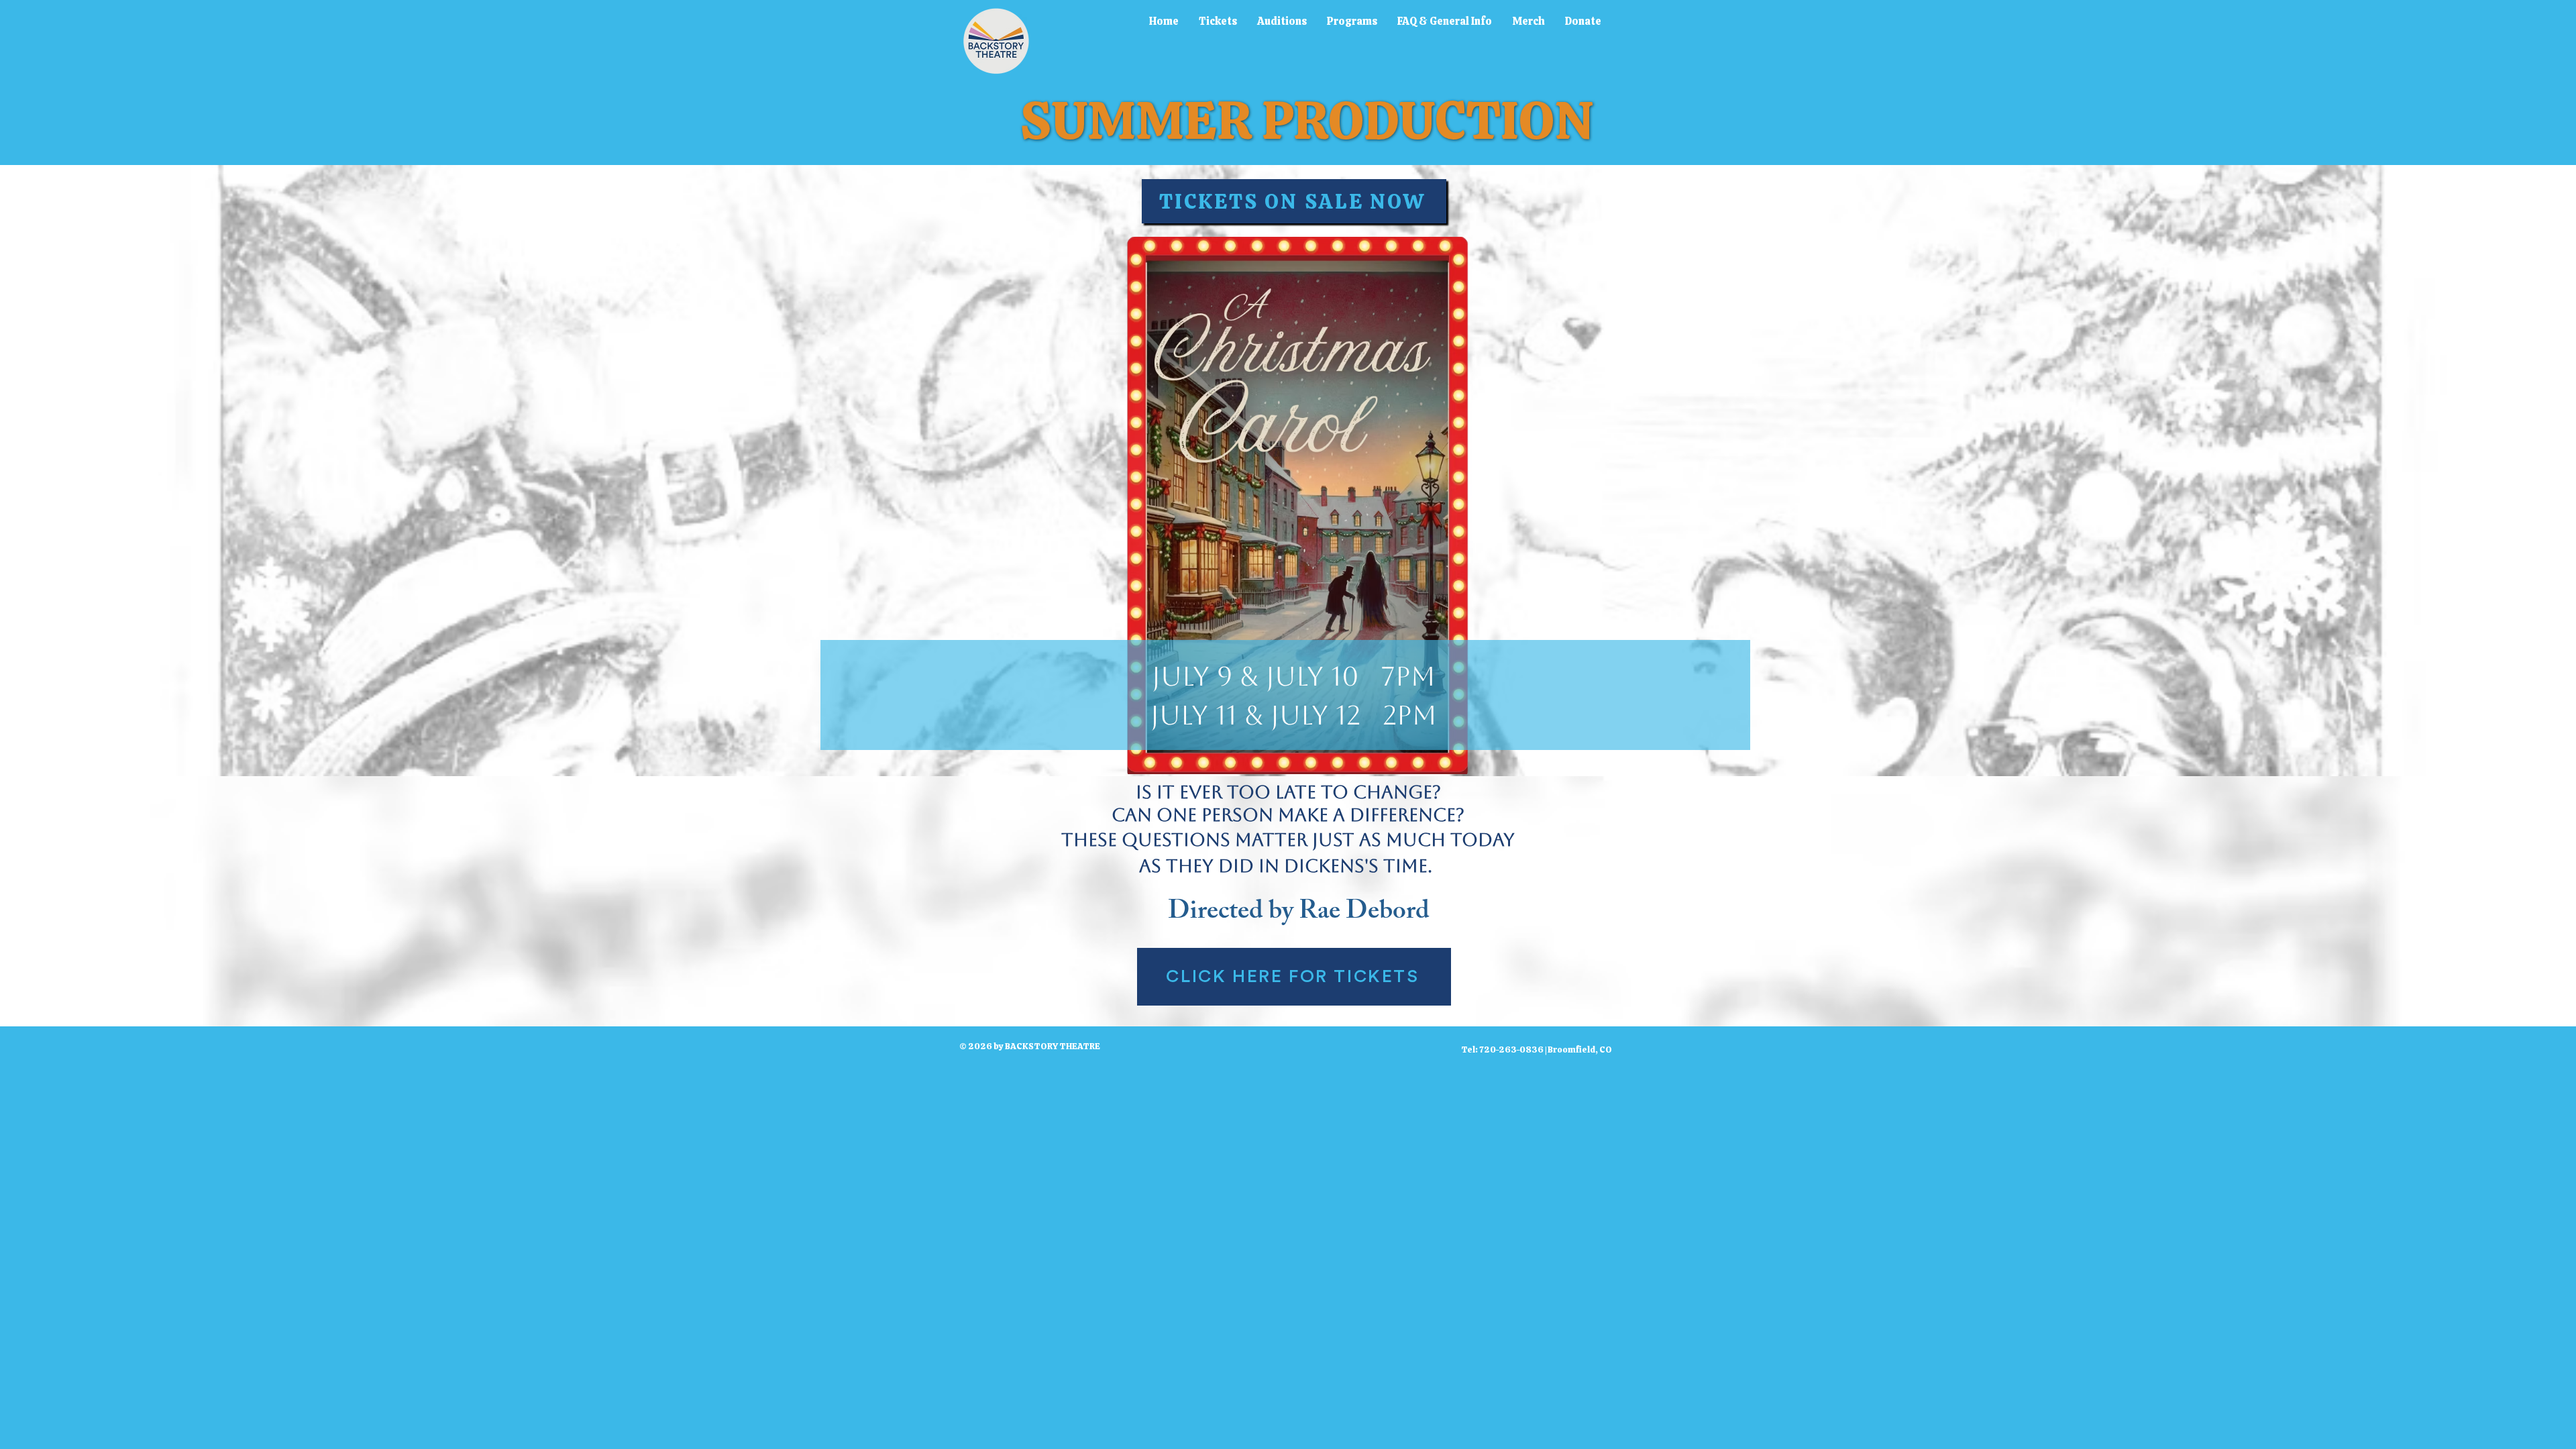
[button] (1218, 21)
